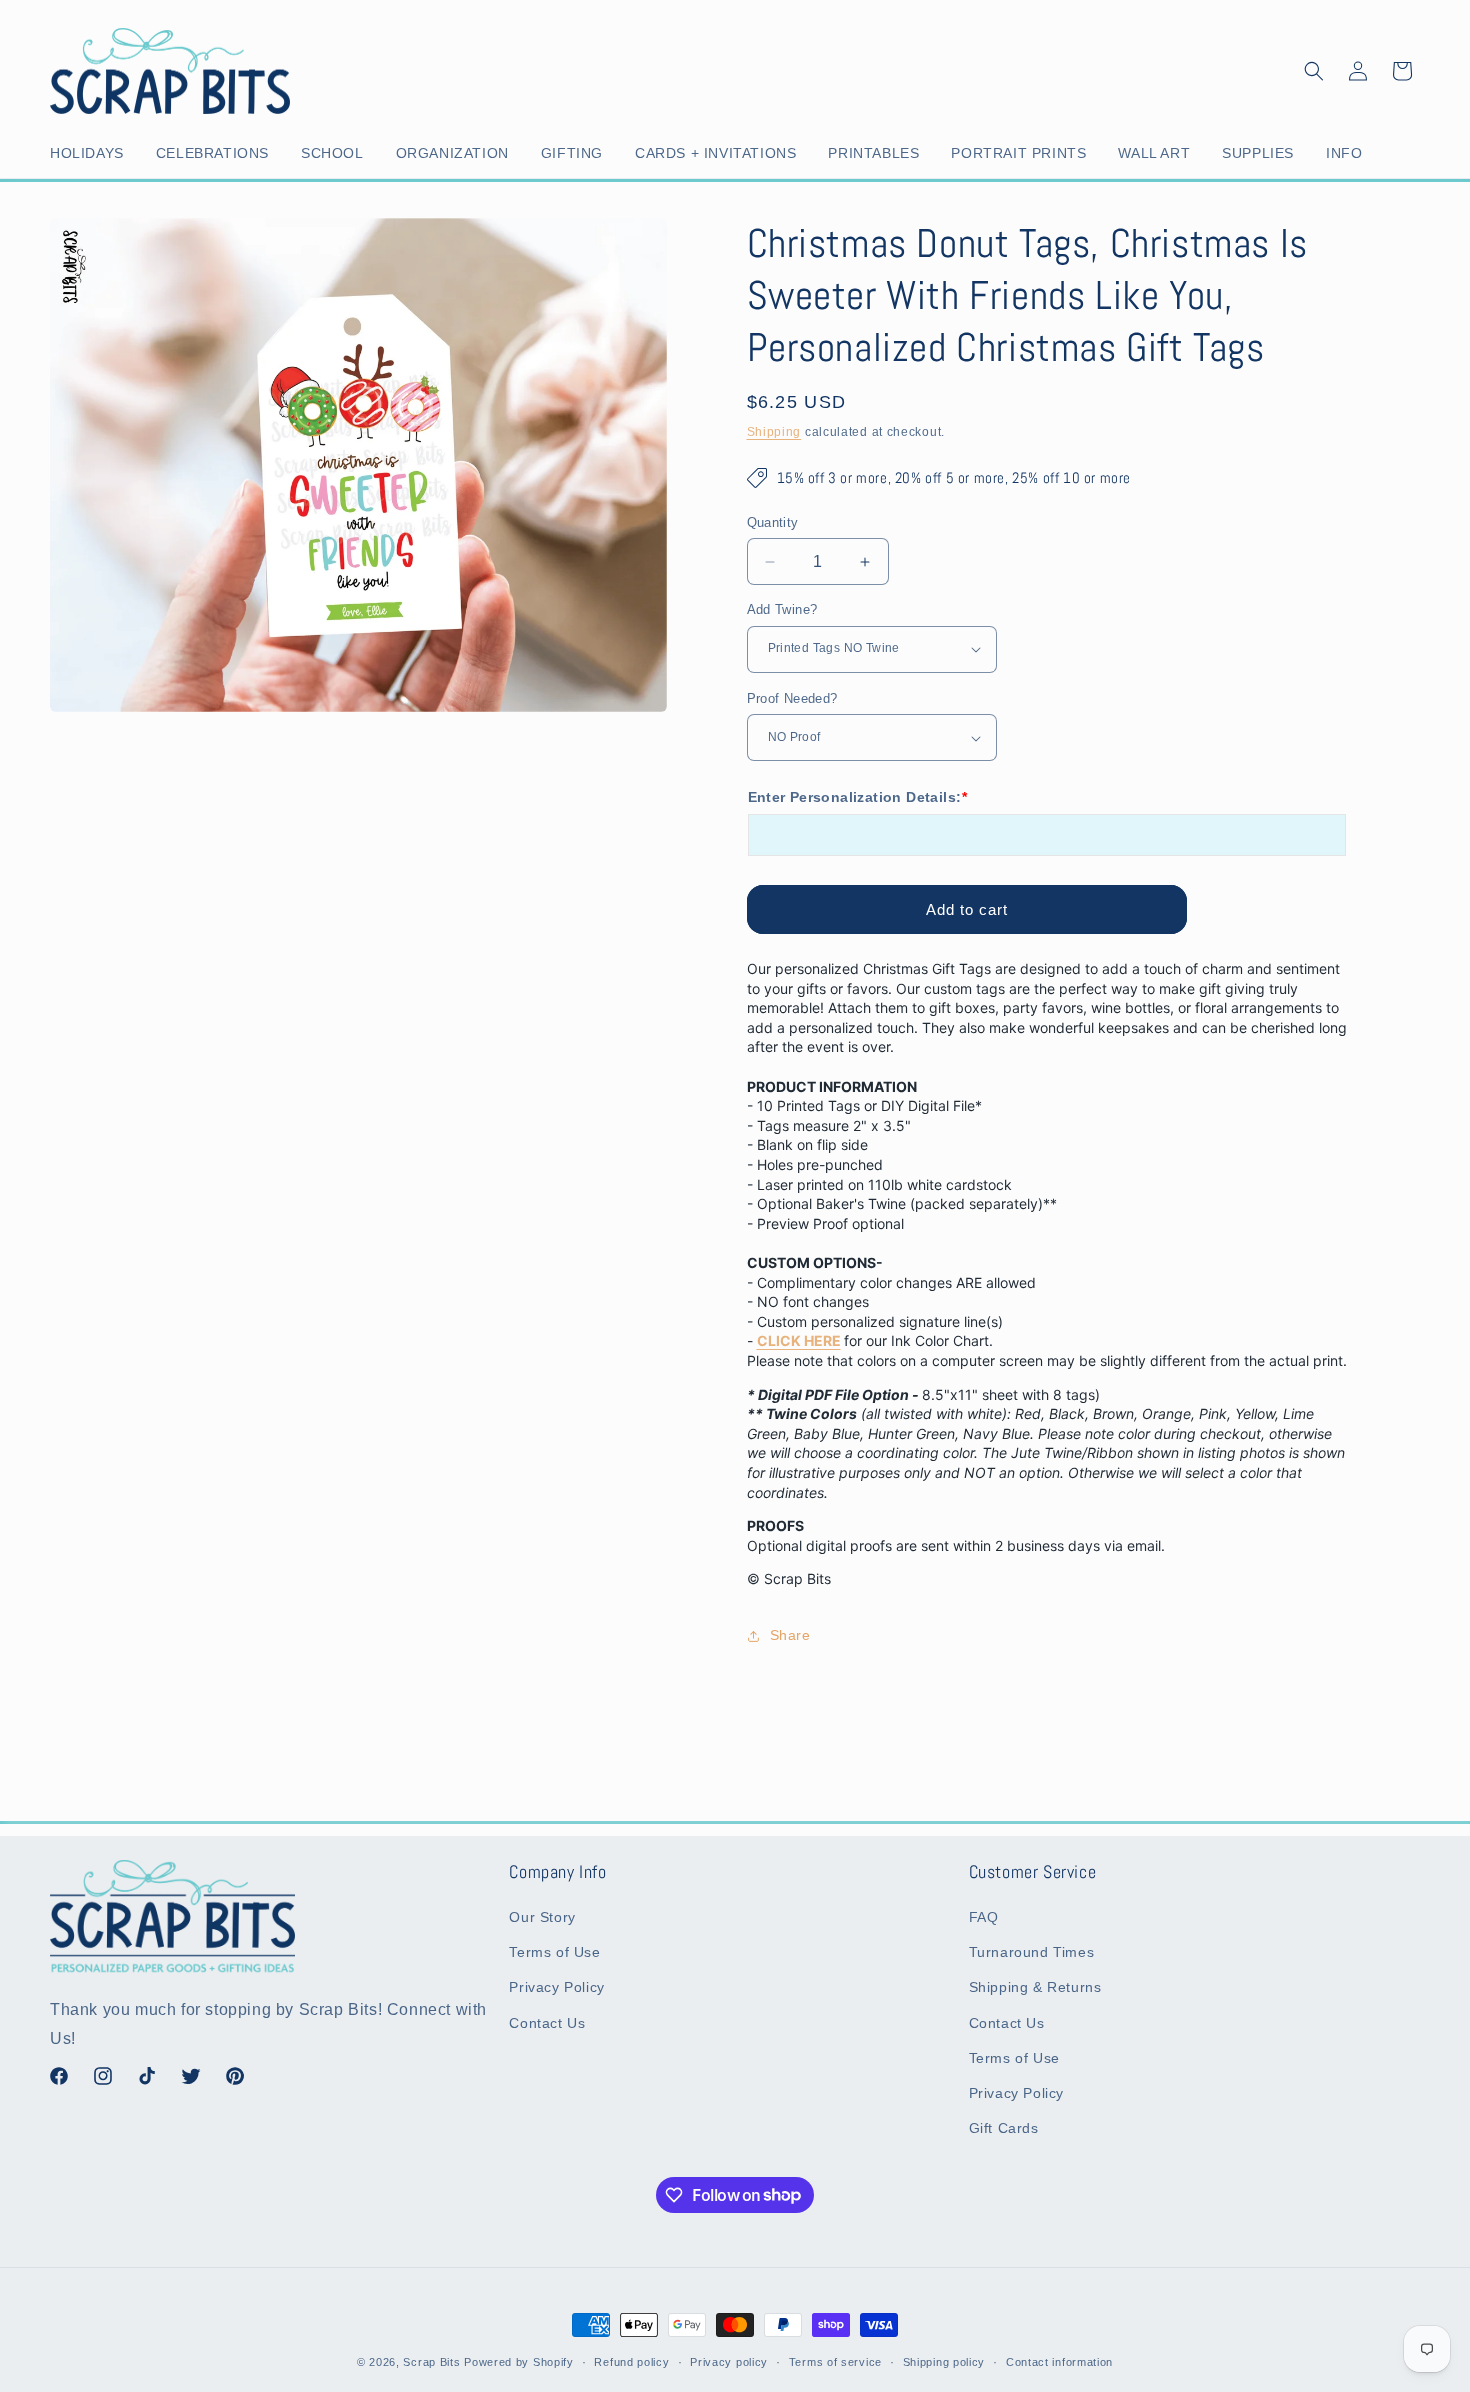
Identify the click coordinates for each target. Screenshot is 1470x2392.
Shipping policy (944, 2361)
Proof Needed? (792, 698)
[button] (91, 153)
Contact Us (547, 2023)
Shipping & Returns (1035, 1988)
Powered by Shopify (519, 2362)
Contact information (1059, 2361)
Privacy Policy (556, 1988)
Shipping (774, 432)
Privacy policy (729, 2361)
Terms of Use (554, 1952)
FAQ (984, 1917)
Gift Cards (1004, 2128)
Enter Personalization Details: (857, 797)
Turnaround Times (1032, 1952)
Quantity (773, 522)
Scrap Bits (431, 2362)
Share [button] (790, 1635)
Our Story (542, 1917)
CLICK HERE (799, 1340)
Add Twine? (782, 609)
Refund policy (631, 2361)
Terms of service (835, 2361)
